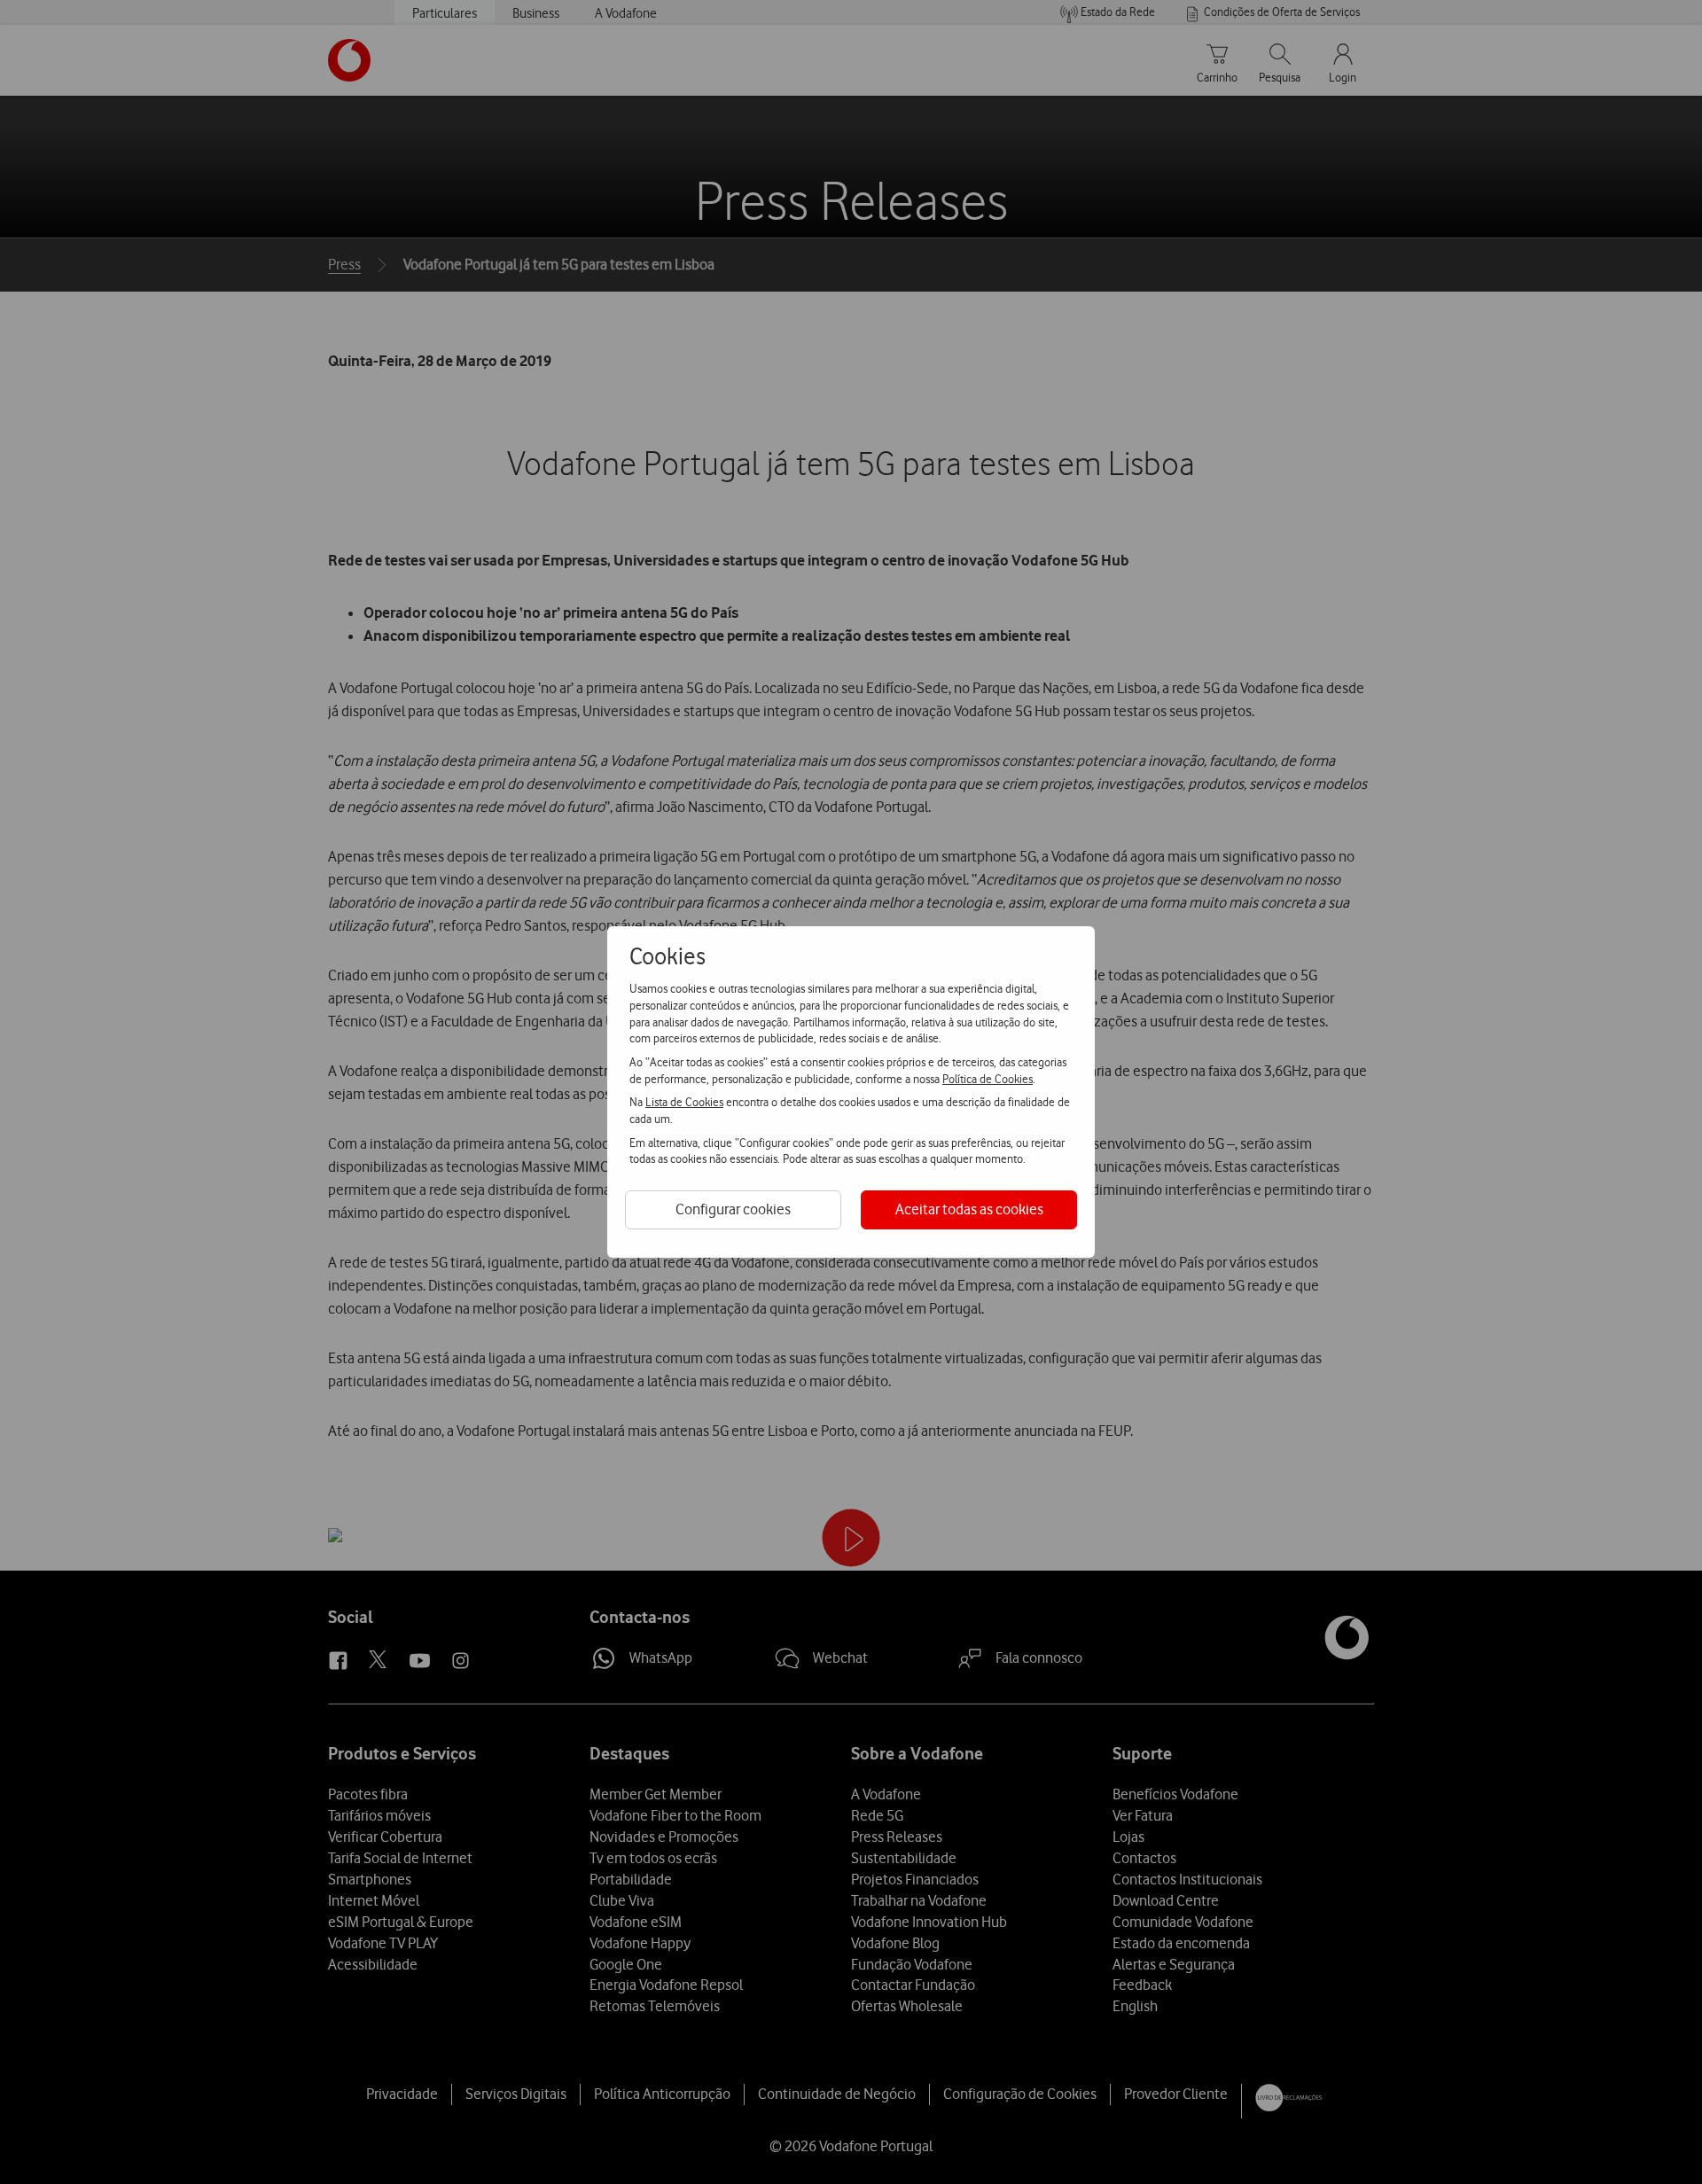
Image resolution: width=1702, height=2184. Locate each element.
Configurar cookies (733, 1209)
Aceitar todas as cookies (969, 1209)
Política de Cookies (988, 1079)
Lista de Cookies (684, 1102)
